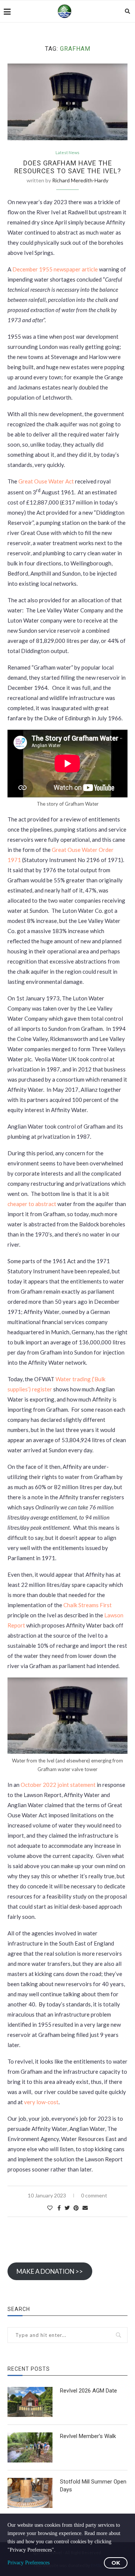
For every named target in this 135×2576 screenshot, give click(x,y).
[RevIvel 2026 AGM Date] (30, 2402)
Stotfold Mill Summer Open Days (93, 2486)
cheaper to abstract (32, 1204)
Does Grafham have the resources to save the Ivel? (68, 167)
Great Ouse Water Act (46, 481)
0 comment (94, 2195)
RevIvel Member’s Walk (88, 2436)
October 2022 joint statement (58, 1785)
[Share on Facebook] (59, 2208)
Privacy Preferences (28, 2563)
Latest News (67, 152)
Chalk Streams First (88, 1605)
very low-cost (41, 2102)
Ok (116, 2563)
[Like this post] (50, 2208)
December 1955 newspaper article (55, 269)
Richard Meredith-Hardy (80, 180)
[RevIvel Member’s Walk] (30, 2447)
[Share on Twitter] (67, 2208)
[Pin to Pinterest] (76, 2208)
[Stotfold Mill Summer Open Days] (30, 2493)
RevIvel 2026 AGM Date (88, 2391)
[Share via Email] (85, 2208)
